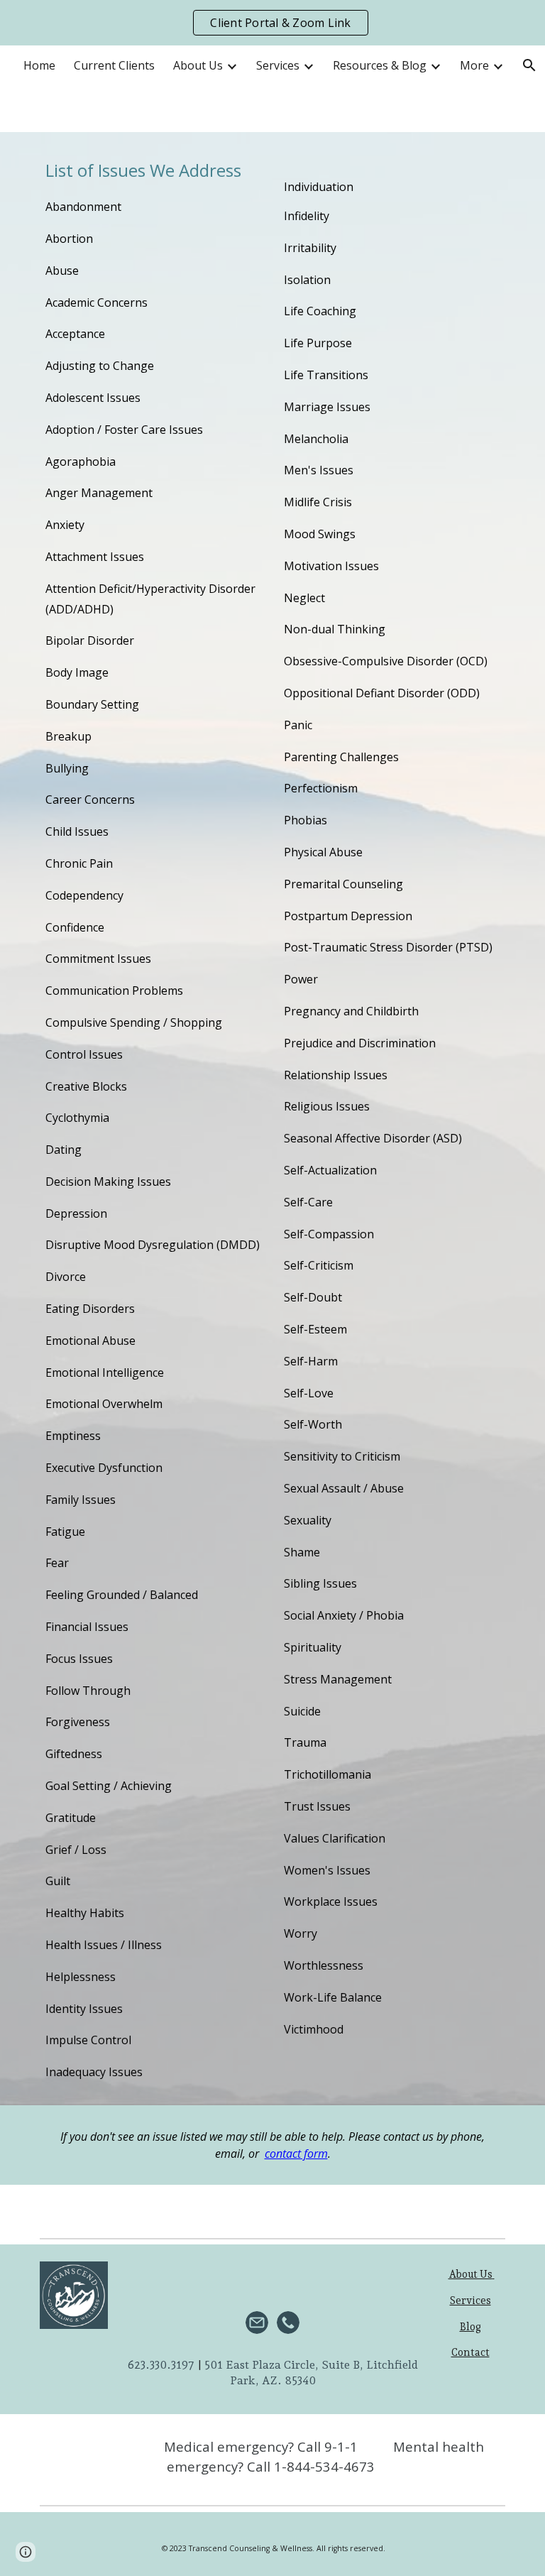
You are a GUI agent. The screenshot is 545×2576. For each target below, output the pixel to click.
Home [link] (39, 65)
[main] (153, 1119)
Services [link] (278, 65)
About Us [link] (198, 65)
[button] (26, 2552)
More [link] (474, 65)
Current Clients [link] (114, 65)
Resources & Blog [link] (380, 65)
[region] (272, 23)
